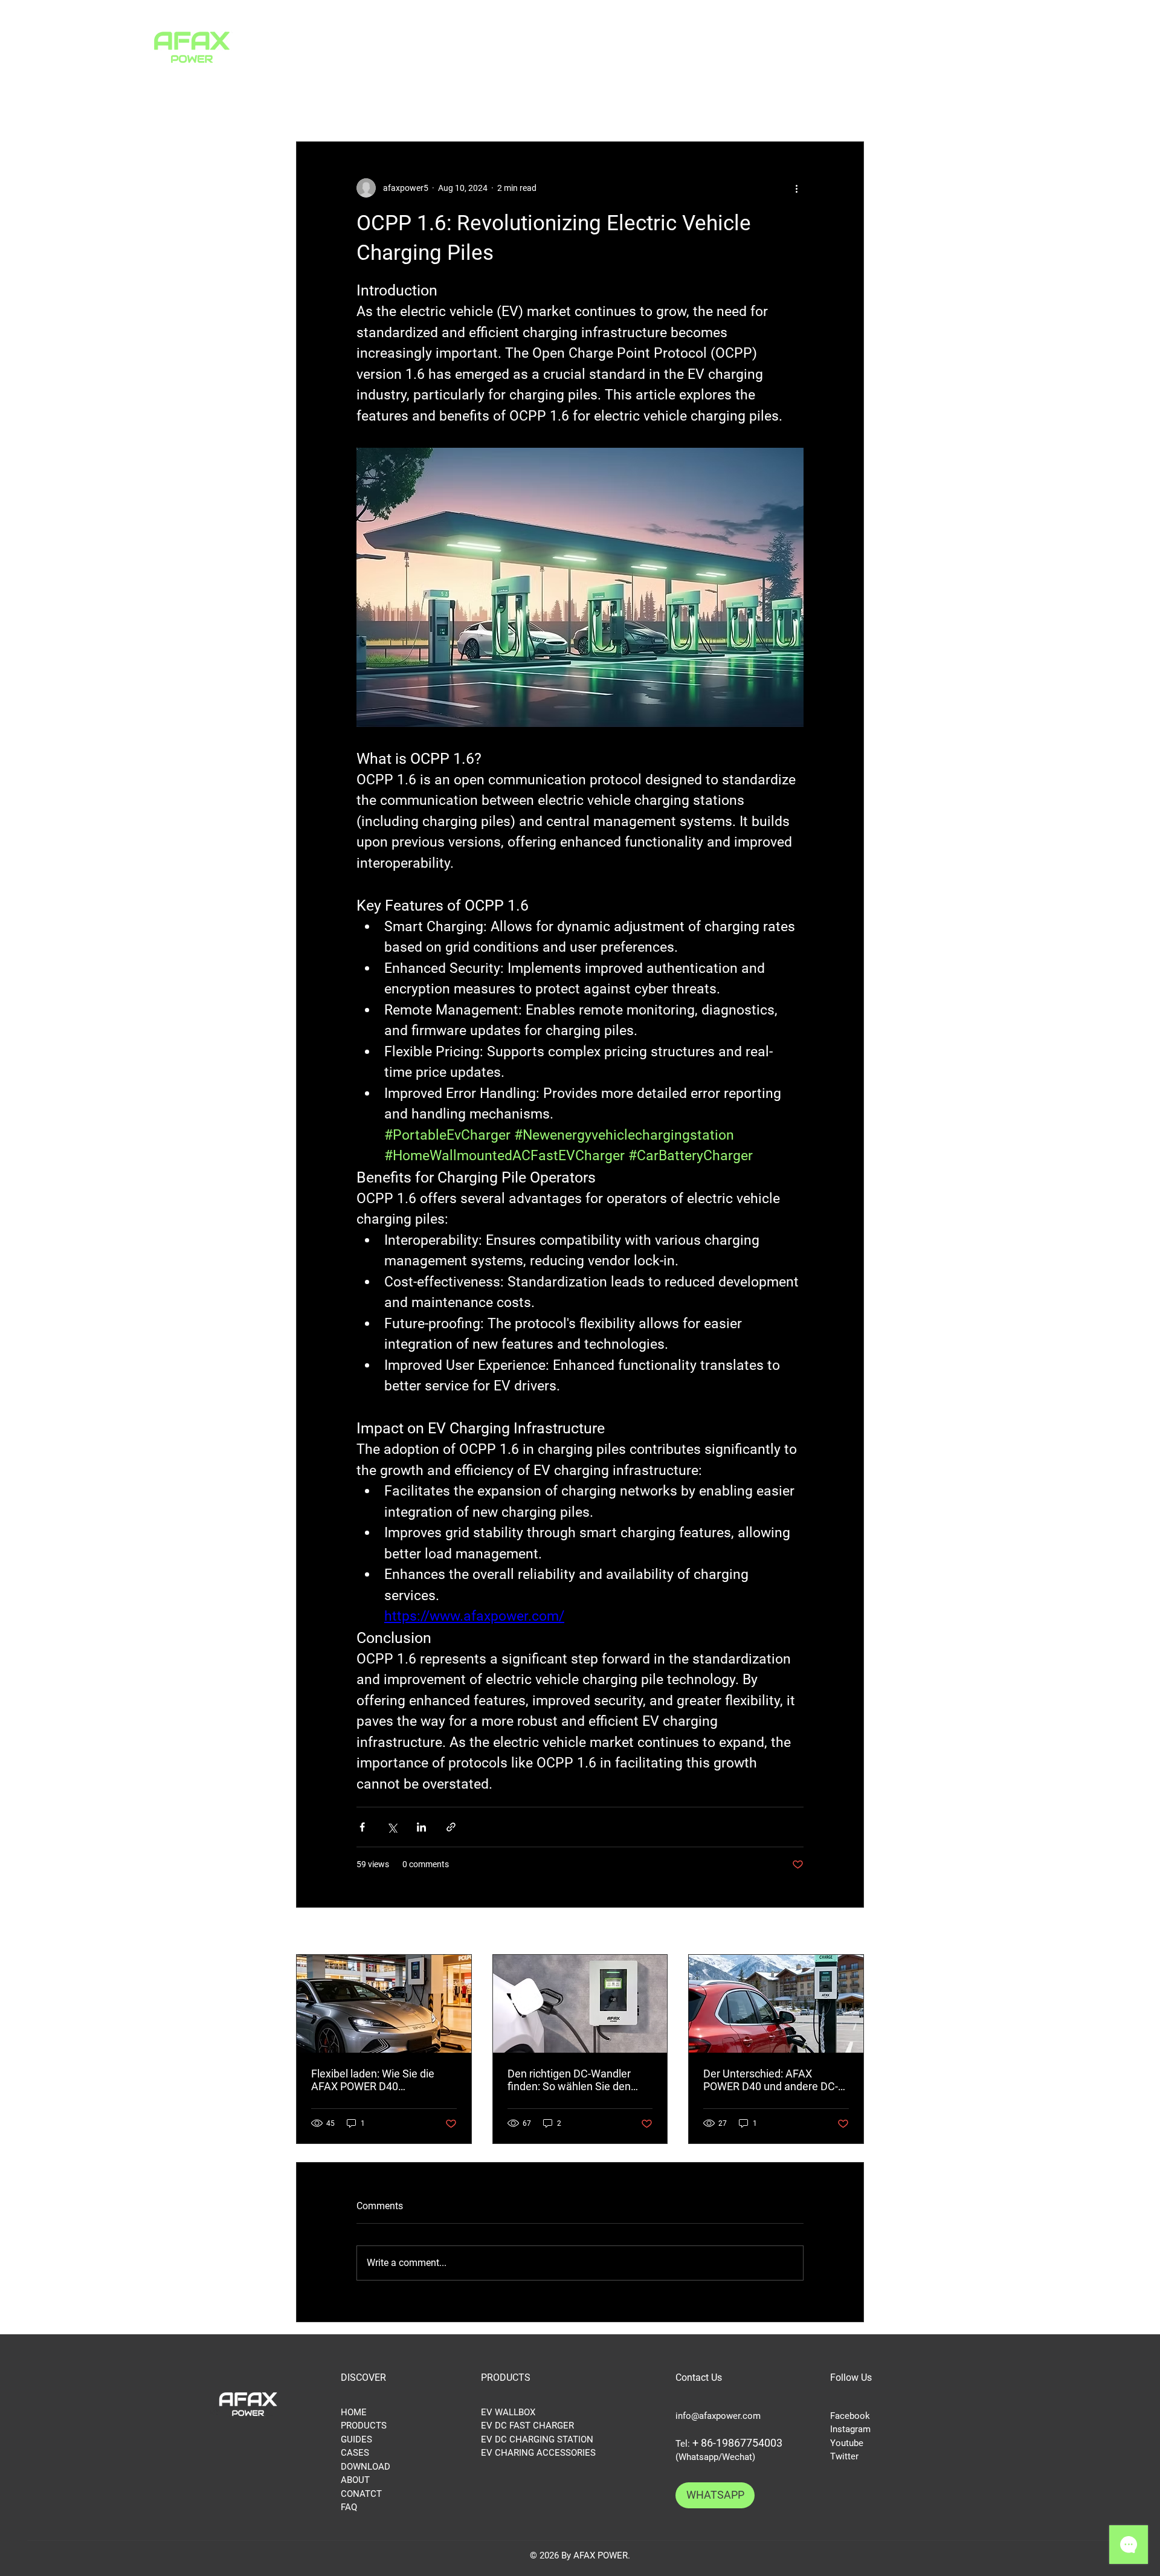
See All (852, 1932)
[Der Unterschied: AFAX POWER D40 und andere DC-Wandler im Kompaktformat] (776, 2004)
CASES (355, 2453)
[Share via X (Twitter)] (392, 1827)
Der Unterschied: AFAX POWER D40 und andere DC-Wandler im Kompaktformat (771, 2080)
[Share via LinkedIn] (421, 1827)
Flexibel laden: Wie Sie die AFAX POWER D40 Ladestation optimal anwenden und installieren (374, 2080)
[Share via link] (451, 1827)
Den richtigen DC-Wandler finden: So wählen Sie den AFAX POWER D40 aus (569, 2080)
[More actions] (796, 188)
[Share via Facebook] (362, 1827)
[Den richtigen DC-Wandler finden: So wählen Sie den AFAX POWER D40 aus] (580, 2004)
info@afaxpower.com (718, 2416)
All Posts (315, 105)
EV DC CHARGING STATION (537, 2439)
